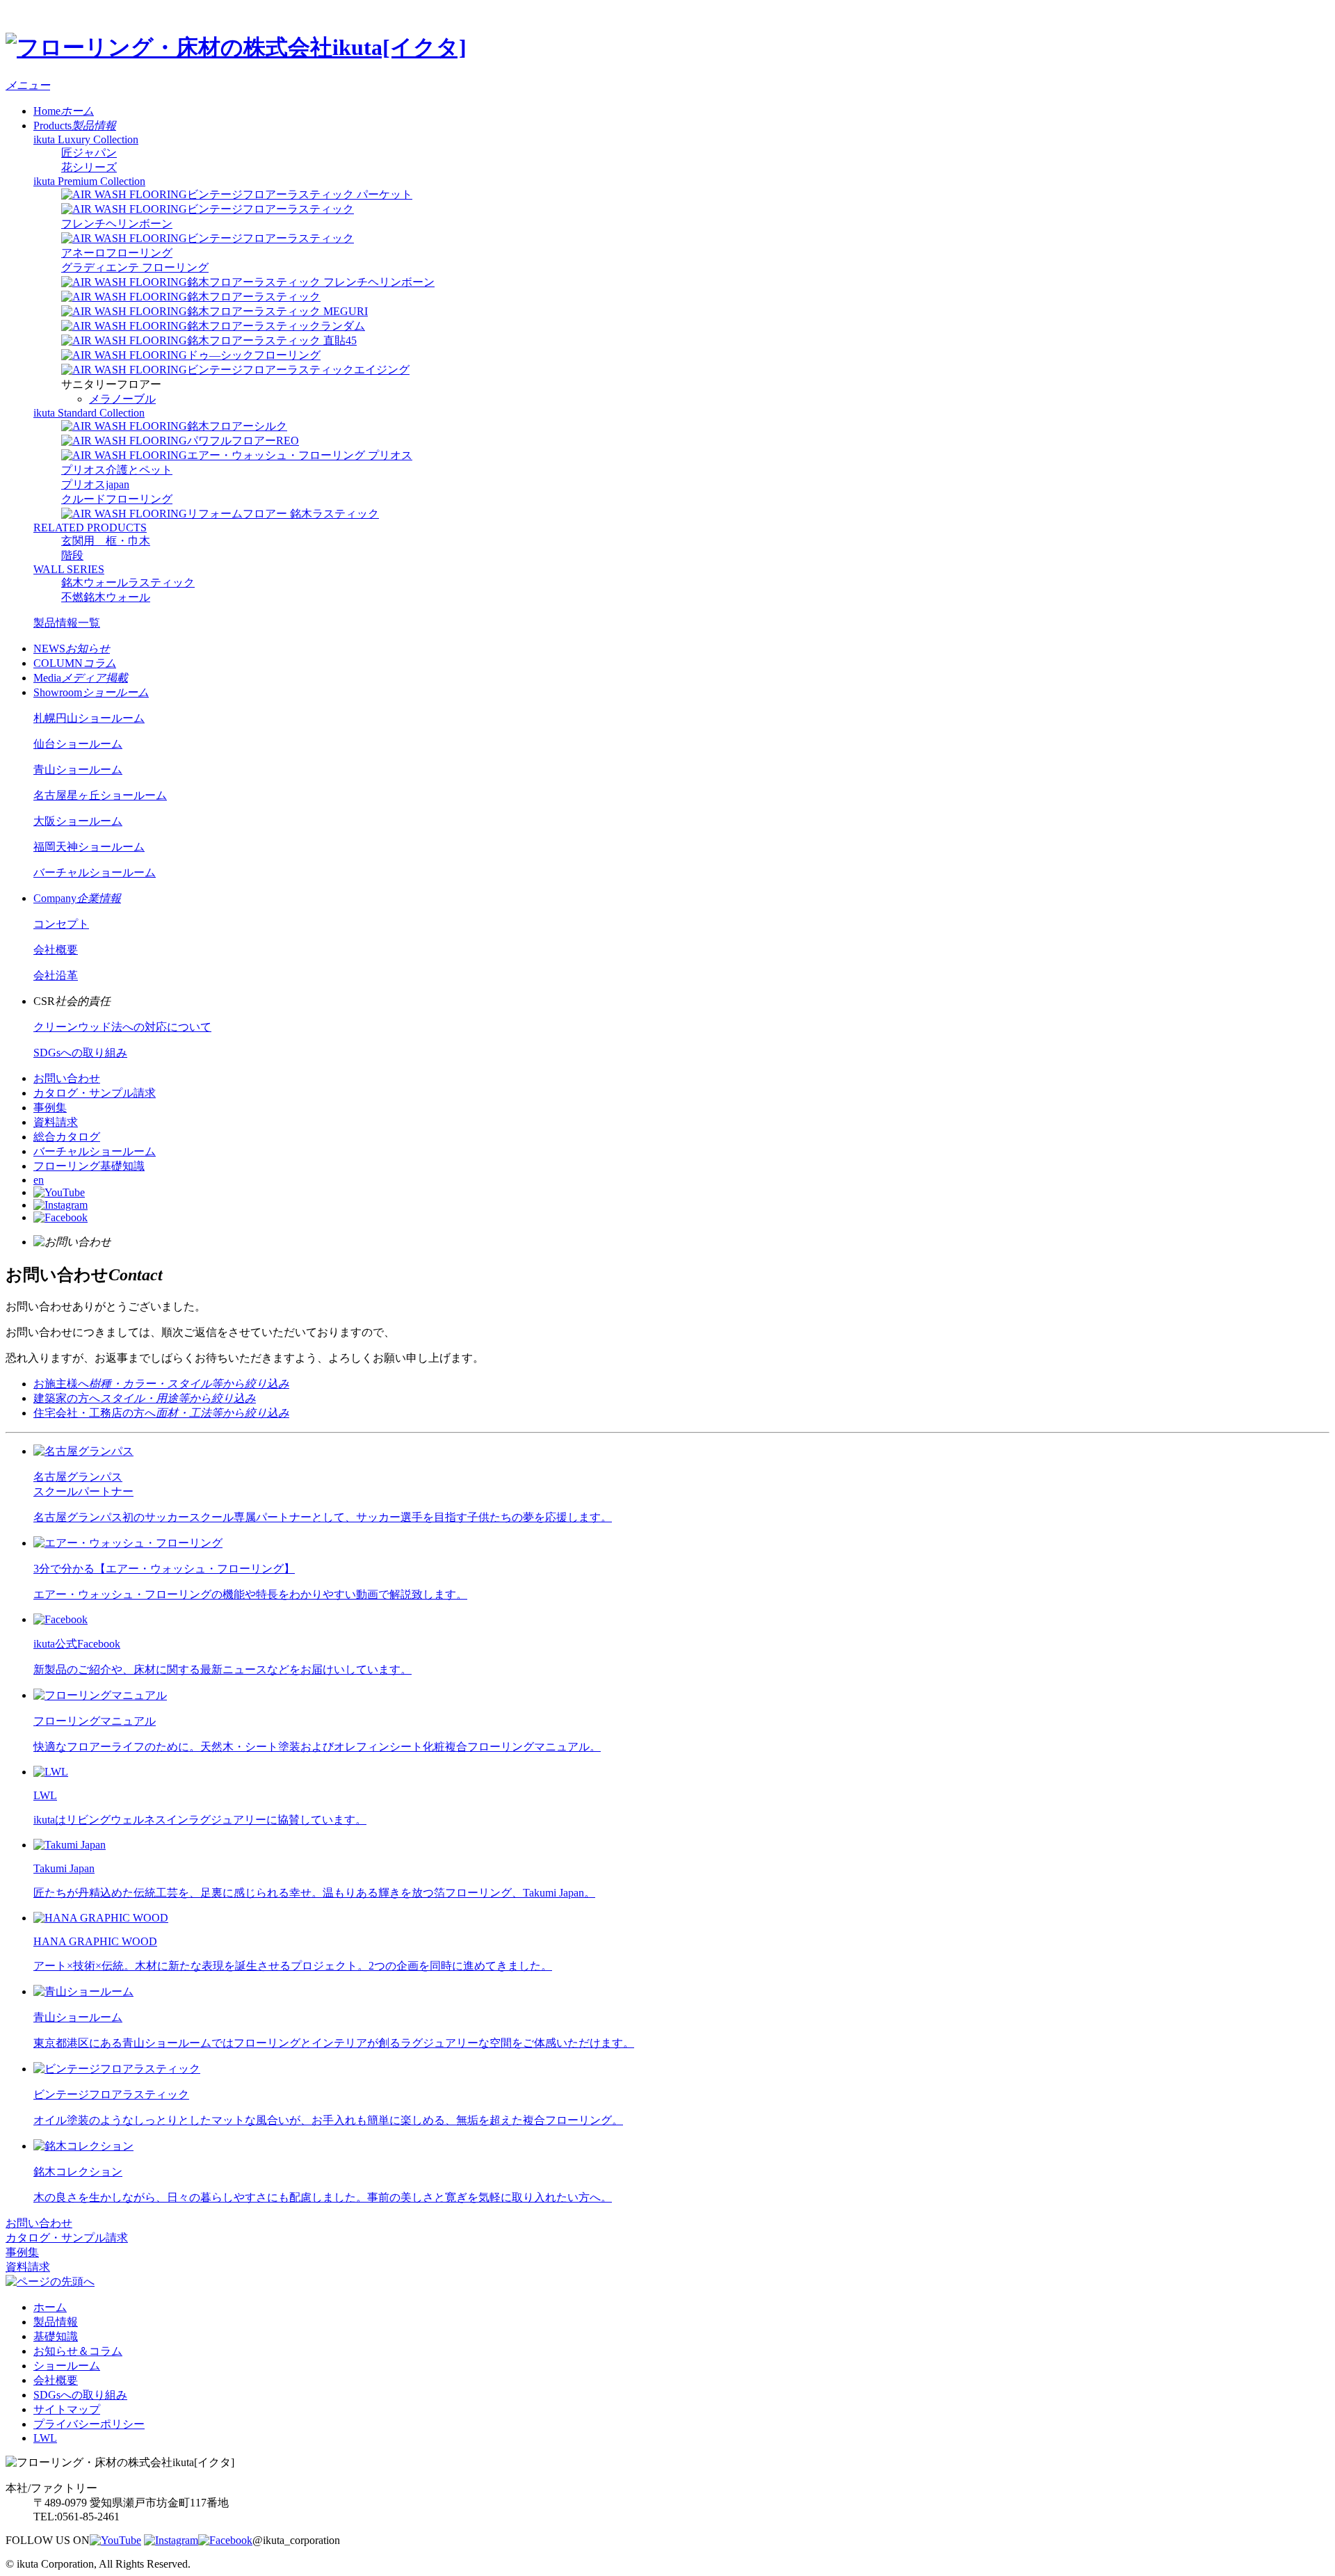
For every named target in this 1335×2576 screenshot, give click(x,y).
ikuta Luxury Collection (86, 139)
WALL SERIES (69, 569)
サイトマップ (67, 2409)
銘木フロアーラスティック (254, 297)
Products (75, 126)
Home (64, 111)
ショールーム (67, 2366)
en (39, 1180)
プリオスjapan (95, 484)
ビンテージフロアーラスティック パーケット (300, 194)
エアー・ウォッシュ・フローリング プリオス (300, 455)
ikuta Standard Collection (89, 413)
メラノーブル (122, 399)
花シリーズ (89, 167)
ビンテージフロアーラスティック (270, 238)
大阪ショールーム (78, 821)
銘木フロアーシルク (237, 426)
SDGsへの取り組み (80, 1053)
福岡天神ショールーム (89, 847)
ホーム (50, 2307)
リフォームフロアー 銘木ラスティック (283, 514)
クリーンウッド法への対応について (122, 1027)
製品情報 (56, 2322)
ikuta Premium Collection (89, 181)
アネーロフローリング (117, 253)
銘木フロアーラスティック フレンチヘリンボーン (311, 282)
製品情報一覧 (67, 623)
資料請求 (56, 1122)
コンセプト (61, 924)
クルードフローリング (117, 499)
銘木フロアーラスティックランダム (276, 326)
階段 (72, 555)
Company (77, 898)
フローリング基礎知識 (89, 1166)
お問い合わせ (67, 1078)
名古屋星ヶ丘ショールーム (100, 795)
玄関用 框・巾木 (106, 541)
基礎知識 (56, 2336)
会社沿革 (56, 975)
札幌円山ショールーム (89, 718)
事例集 (50, 1108)
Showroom (91, 692)
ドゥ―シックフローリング (254, 355)
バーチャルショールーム (95, 872)
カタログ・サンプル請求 (95, 1093)
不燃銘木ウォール (106, 597)
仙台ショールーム (78, 744)
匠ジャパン (89, 153)
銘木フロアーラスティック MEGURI (277, 311)
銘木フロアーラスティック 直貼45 (272, 340)
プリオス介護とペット (117, 470)
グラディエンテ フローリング (135, 267)
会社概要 (56, 950)
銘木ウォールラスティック (128, 582)
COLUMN (75, 663)
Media (81, 678)
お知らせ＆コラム (78, 2351)
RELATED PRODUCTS (90, 528)
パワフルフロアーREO (243, 441)
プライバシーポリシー (89, 2424)
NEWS (72, 649)
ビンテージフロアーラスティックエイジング (298, 370)
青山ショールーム (78, 770)
